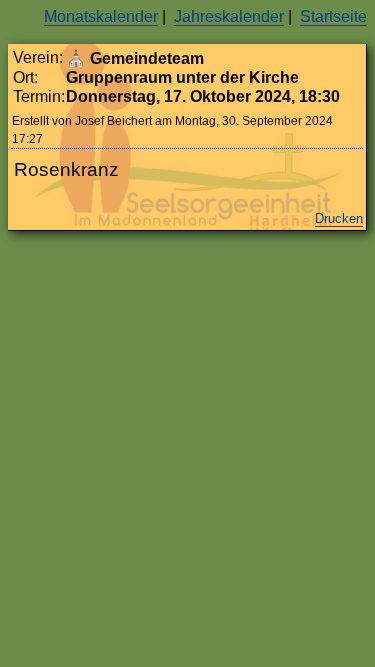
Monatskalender (101, 16)
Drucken (339, 218)
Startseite (333, 16)
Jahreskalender (229, 16)
